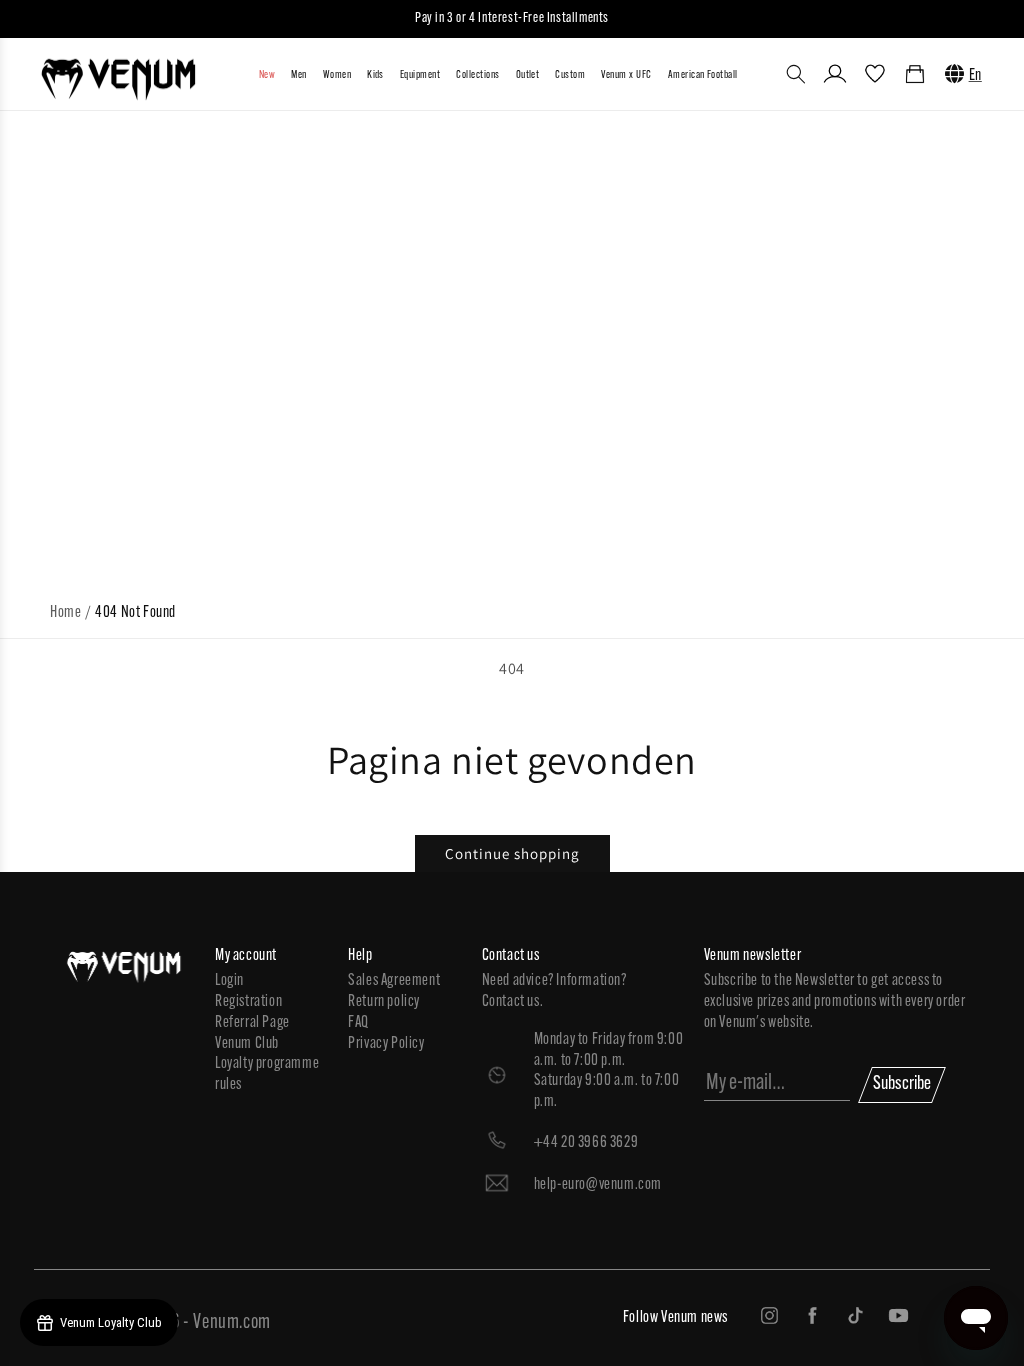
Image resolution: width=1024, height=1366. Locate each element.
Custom (570, 75)
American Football (703, 75)
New (267, 75)
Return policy (384, 1002)
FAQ (358, 1023)
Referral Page (252, 1023)
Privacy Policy (386, 1044)
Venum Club (247, 1044)
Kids (375, 75)
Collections (477, 75)
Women (337, 75)
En (975, 76)
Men (298, 75)
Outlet (528, 75)
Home (65, 613)
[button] (796, 74)
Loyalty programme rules (267, 1074)
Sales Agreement (394, 981)
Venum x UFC (626, 75)
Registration (248, 1002)
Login (229, 981)
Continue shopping (512, 853)
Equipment (420, 75)
